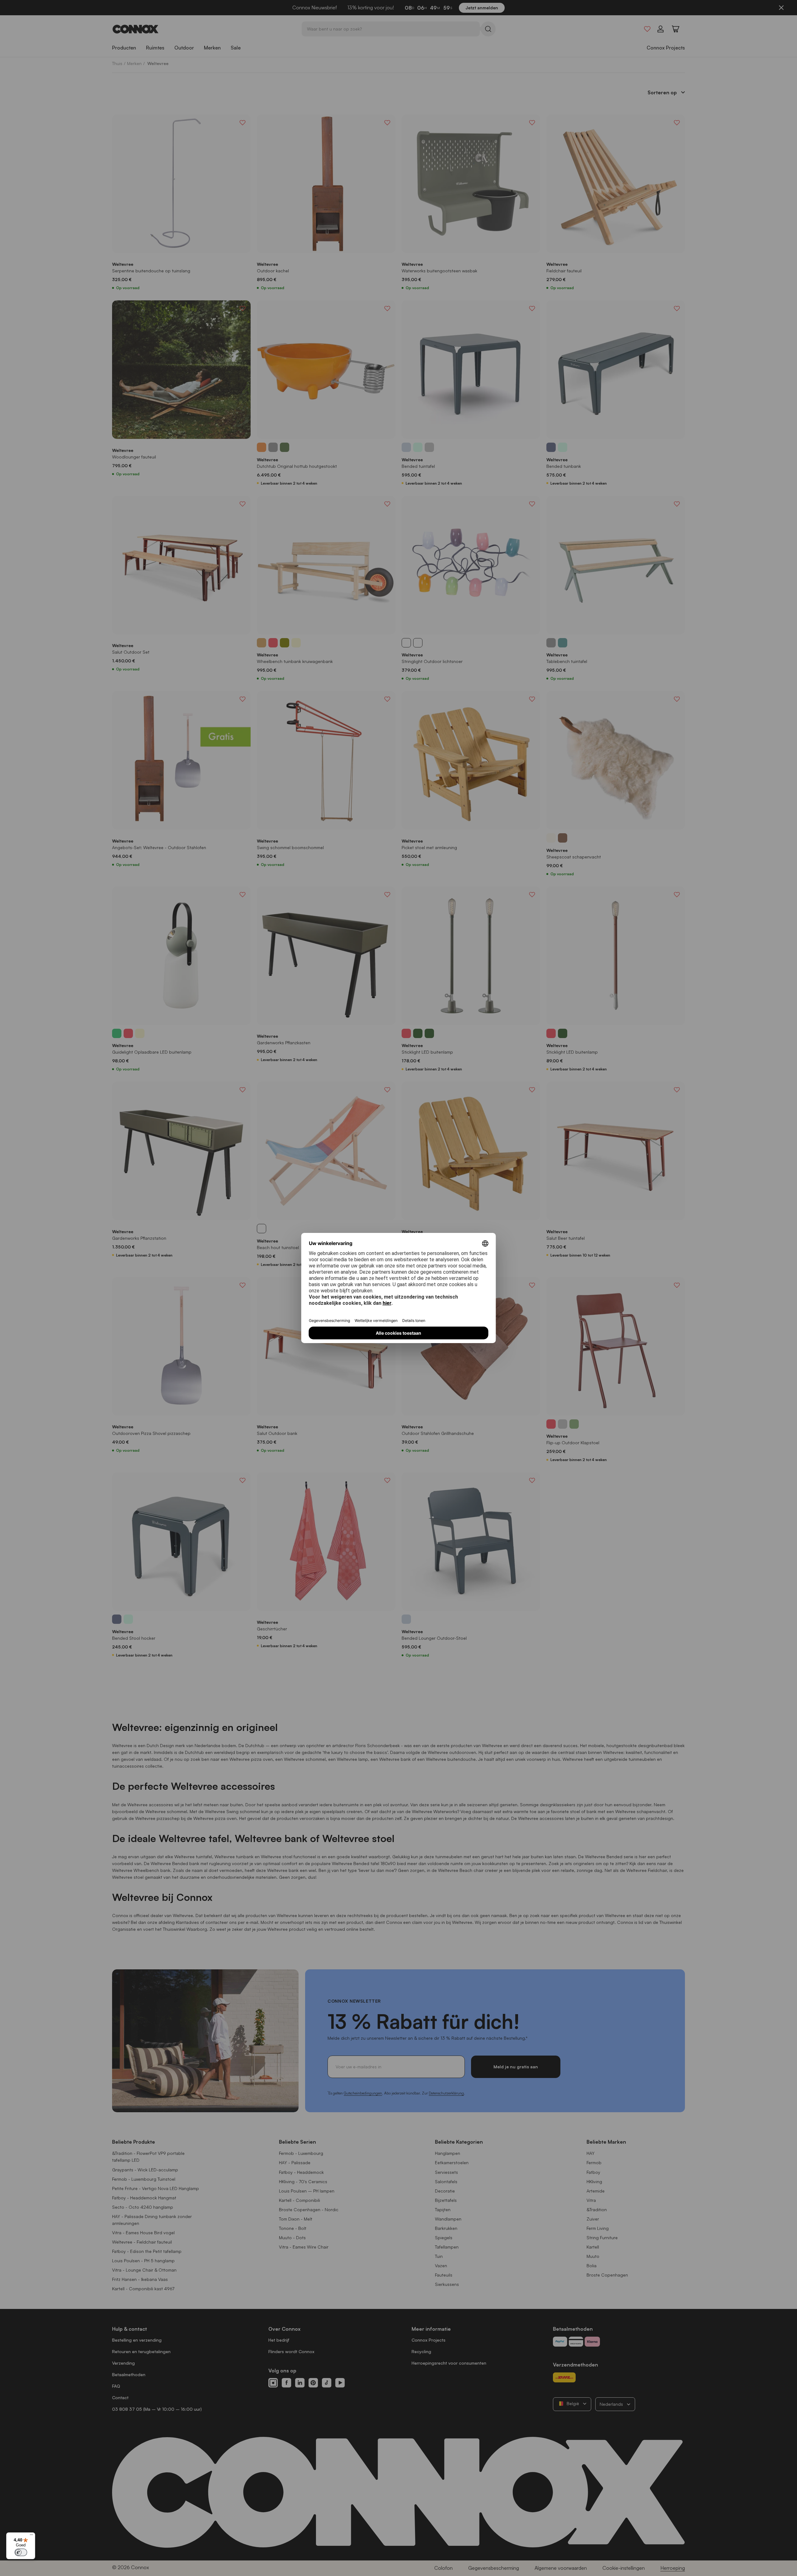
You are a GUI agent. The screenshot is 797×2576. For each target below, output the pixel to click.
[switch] (21, 2552)
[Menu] (31, 2536)
